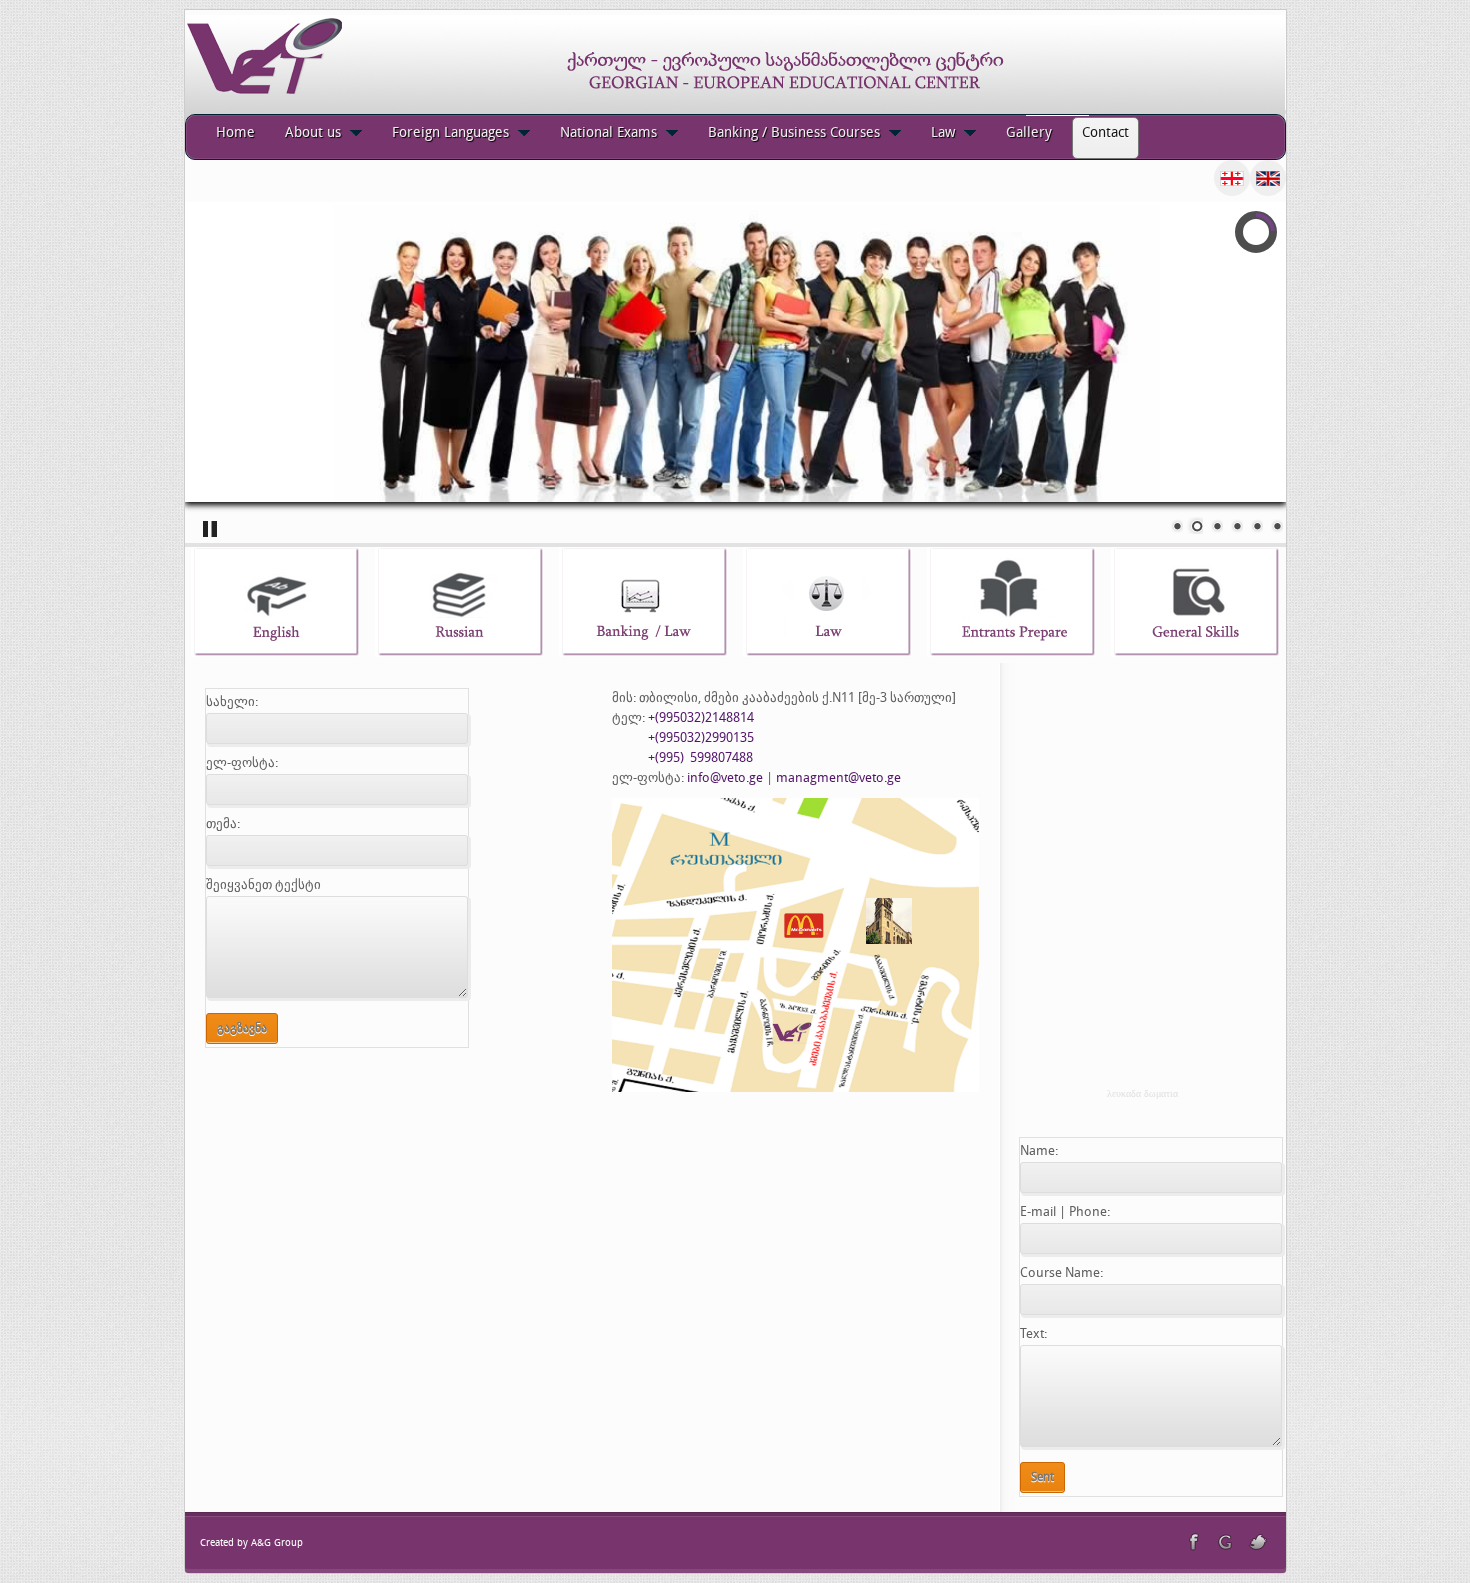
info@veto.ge (725, 777)
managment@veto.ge (838, 777)
